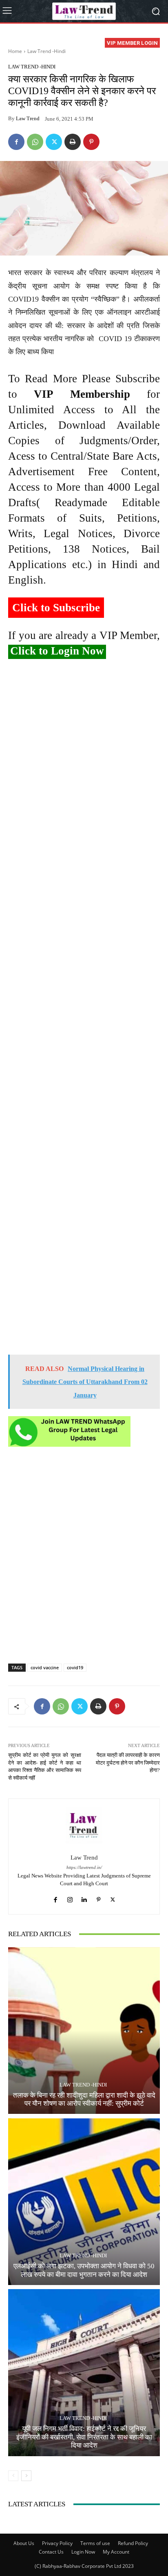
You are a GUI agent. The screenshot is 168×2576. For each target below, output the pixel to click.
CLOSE (153, 51)
